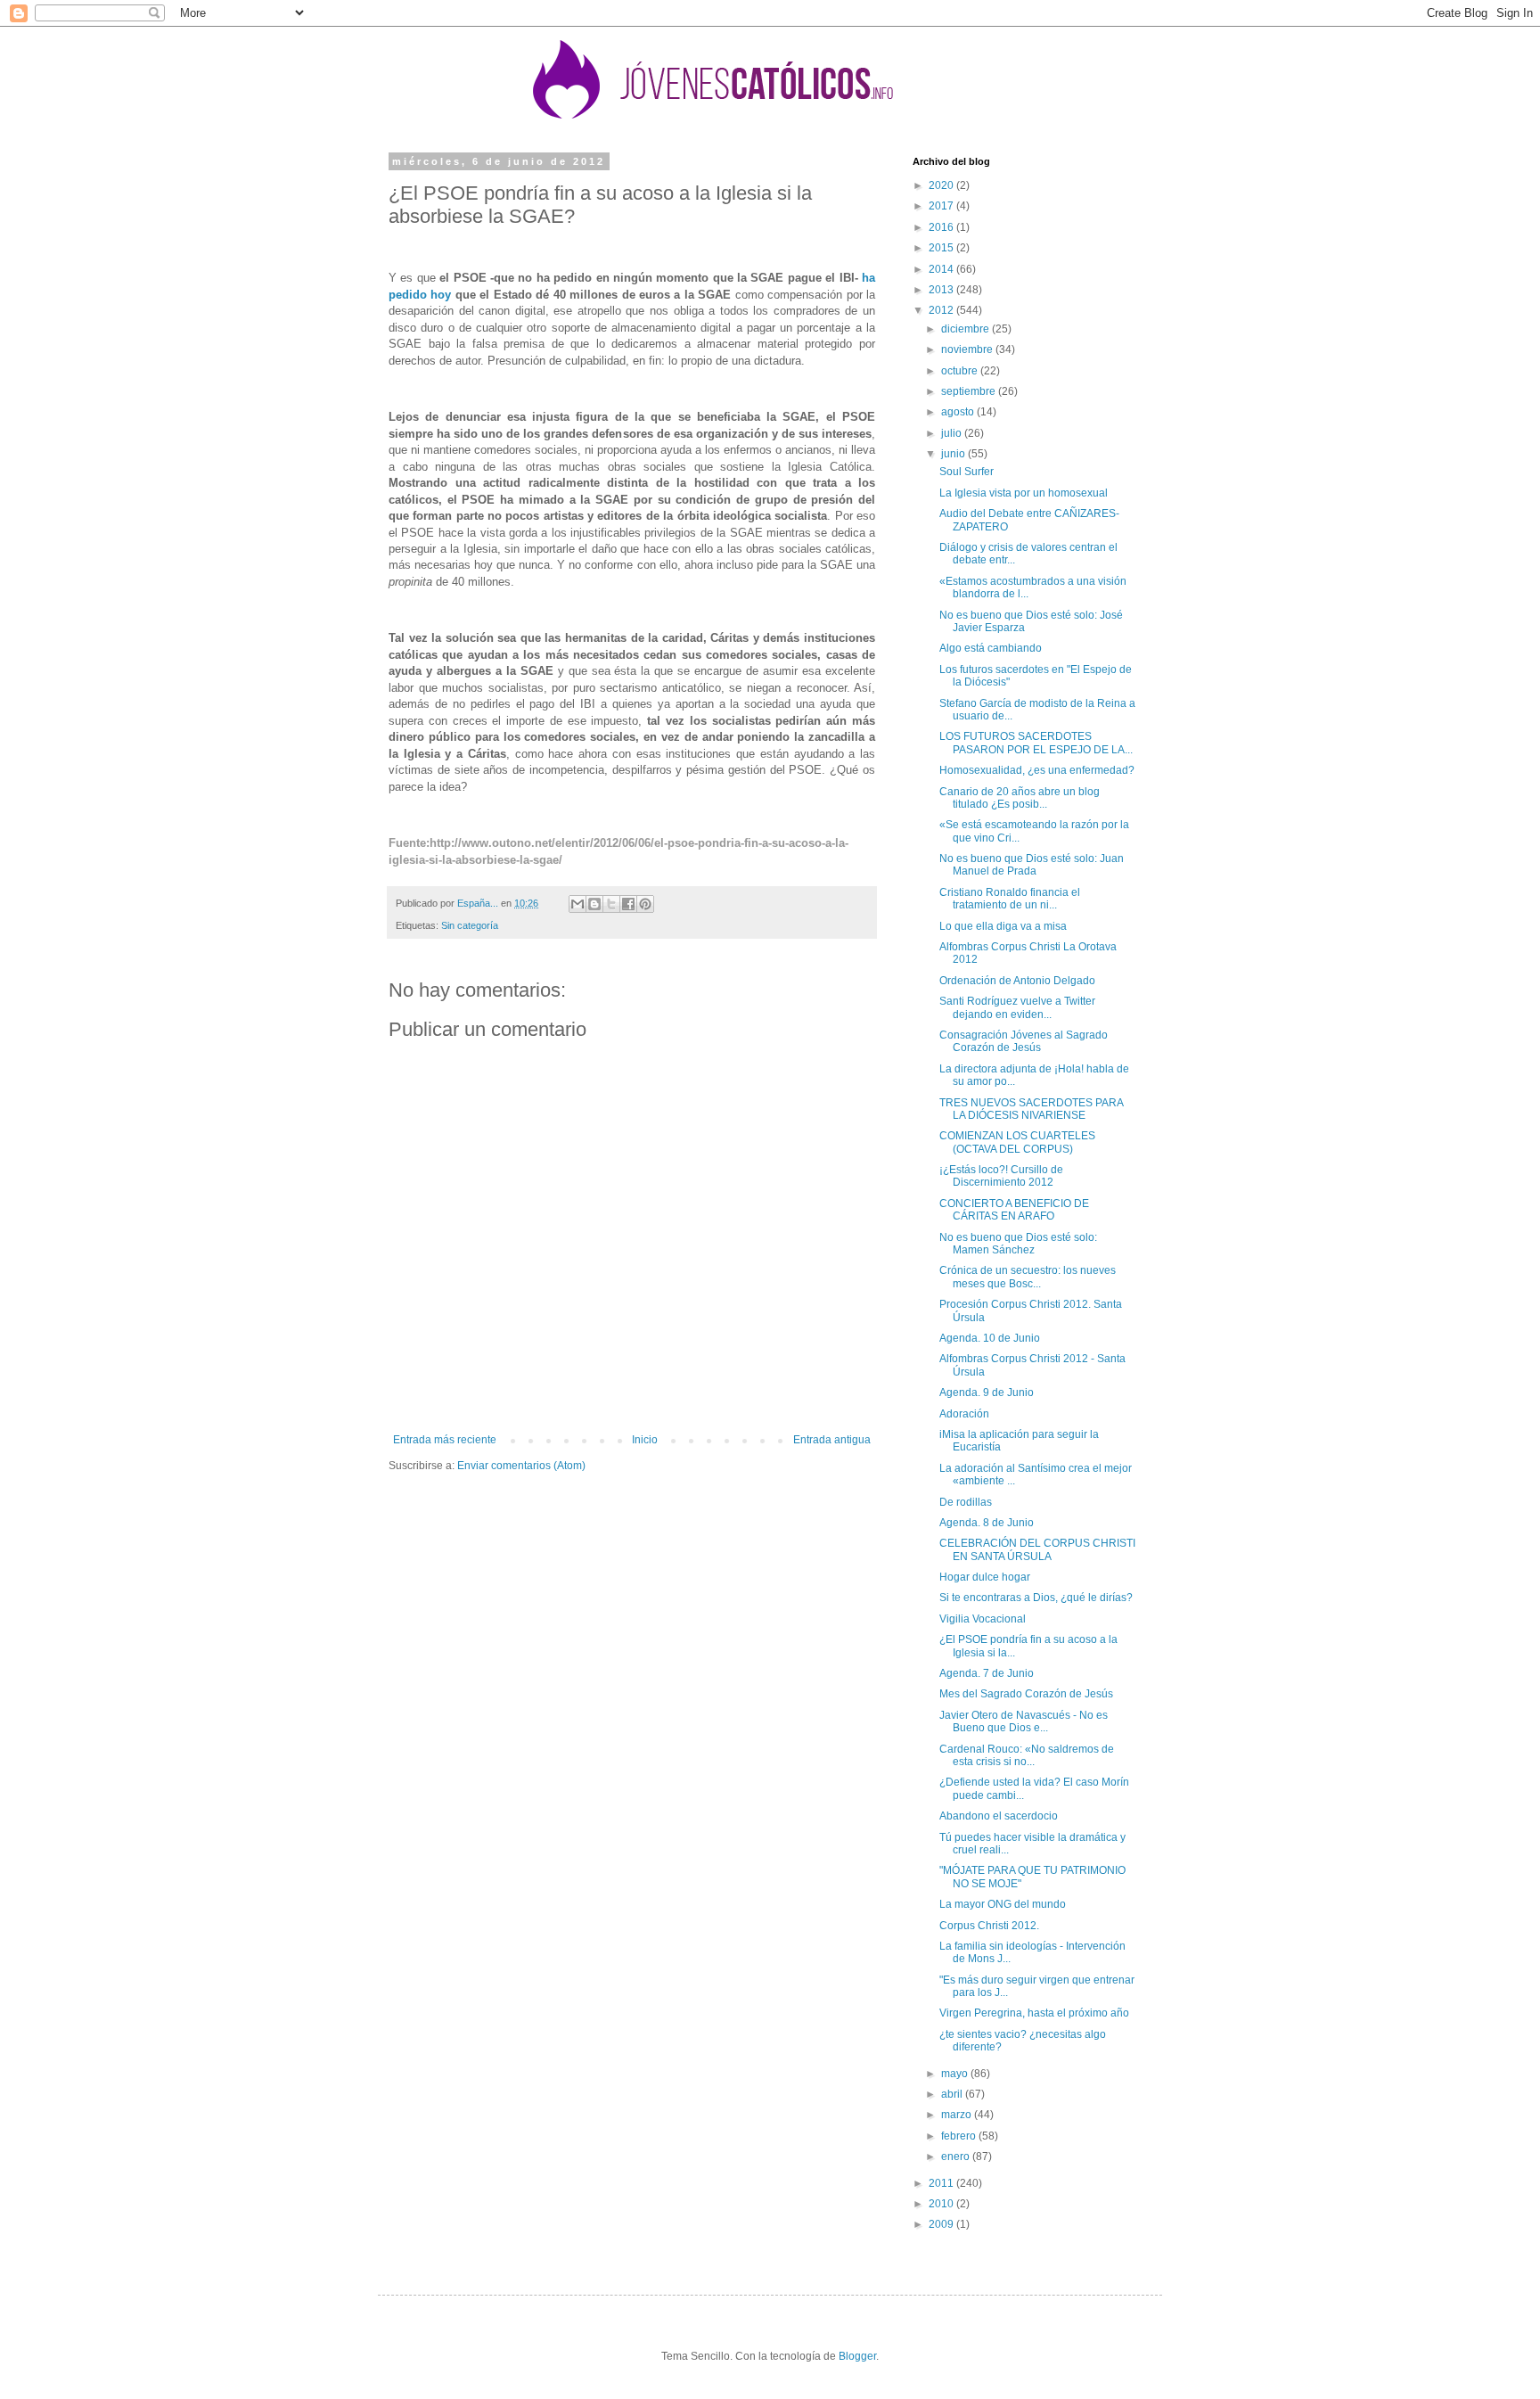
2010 (942, 2204)
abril (953, 2094)
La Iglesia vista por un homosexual (1024, 493)
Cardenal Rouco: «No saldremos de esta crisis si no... (1027, 1755)
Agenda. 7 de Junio (987, 1673)
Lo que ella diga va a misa (1003, 926)
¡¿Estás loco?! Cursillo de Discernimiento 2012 (1001, 1176)
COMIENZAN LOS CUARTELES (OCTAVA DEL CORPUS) (1017, 1142)
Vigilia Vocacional (983, 1619)
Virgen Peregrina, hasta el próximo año (1034, 2013)
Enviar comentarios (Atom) (521, 1466)
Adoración (964, 1414)
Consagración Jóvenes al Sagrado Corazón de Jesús (1024, 1041)
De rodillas (966, 1502)
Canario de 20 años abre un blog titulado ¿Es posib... (1020, 798)
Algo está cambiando (991, 648)
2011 (942, 2183)
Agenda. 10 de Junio (990, 1338)
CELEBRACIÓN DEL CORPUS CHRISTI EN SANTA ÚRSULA (1037, 1549)
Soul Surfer (967, 472)
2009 (942, 2224)
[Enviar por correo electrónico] (577, 904)
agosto (959, 412)
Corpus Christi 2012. (989, 1926)
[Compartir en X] (611, 904)
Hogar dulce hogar (985, 1577)
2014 (942, 269)
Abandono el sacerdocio (999, 1816)
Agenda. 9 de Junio (987, 1393)
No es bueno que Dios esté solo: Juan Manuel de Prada (1032, 865)
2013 (942, 290)
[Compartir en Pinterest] (645, 904)
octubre (961, 371)
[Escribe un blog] (594, 904)
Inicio (645, 1440)
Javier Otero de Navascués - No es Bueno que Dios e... (1024, 1721)
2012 (942, 310)
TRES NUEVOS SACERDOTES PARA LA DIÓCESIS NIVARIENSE (1031, 1109)
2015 (942, 248)
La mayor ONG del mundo (1003, 1904)
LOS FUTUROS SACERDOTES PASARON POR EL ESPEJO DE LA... (1036, 743)
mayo (956, 2074)
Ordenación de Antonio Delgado (1017, 981)
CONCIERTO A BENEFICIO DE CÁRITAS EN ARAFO (1014, 1210)
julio (953, 433)
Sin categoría (470, 925)
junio (954, 454)
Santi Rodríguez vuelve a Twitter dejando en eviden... (1017, 1007)
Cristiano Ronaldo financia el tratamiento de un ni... (1010, 899)
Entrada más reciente (445, 1440)
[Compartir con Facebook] (628, 904)
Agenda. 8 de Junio (987, 1523)
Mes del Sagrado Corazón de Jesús (1026, 1694)
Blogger (857, 2356)
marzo (958, 2115)
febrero (960, 2136)
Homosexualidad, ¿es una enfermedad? (1037, 770)
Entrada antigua (832, 1440)
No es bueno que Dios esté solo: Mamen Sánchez (1018, 1244)
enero (957, 2157)
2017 (942, 206)
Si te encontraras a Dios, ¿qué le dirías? (1036, 1598)
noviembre (968, 349)
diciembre (967, 329)
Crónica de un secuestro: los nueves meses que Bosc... (1028, 1277)
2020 (942, 185)
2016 (942, 227)
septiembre (970, 391)
